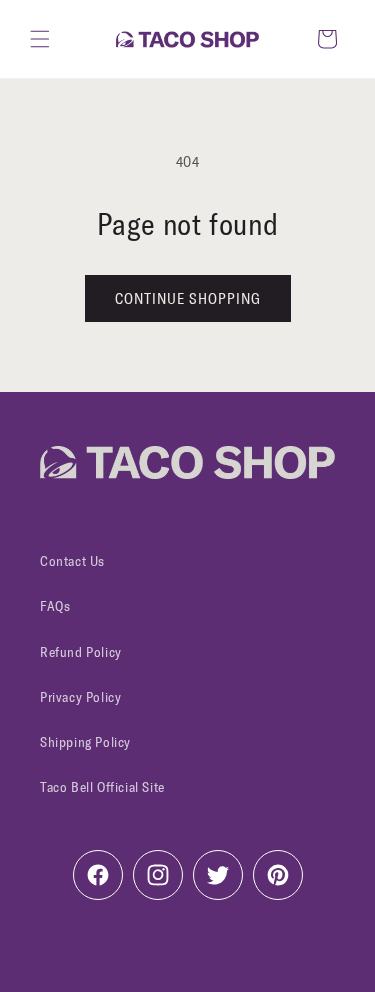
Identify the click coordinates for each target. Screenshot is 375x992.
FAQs (55, 606)
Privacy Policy (80, 697)
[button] (40, 39)
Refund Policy (81, 652)
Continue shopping (188, 299)
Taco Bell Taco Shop (208, 974)
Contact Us (72, 561)
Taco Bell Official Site (102, 787)
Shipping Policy (85, 742)
